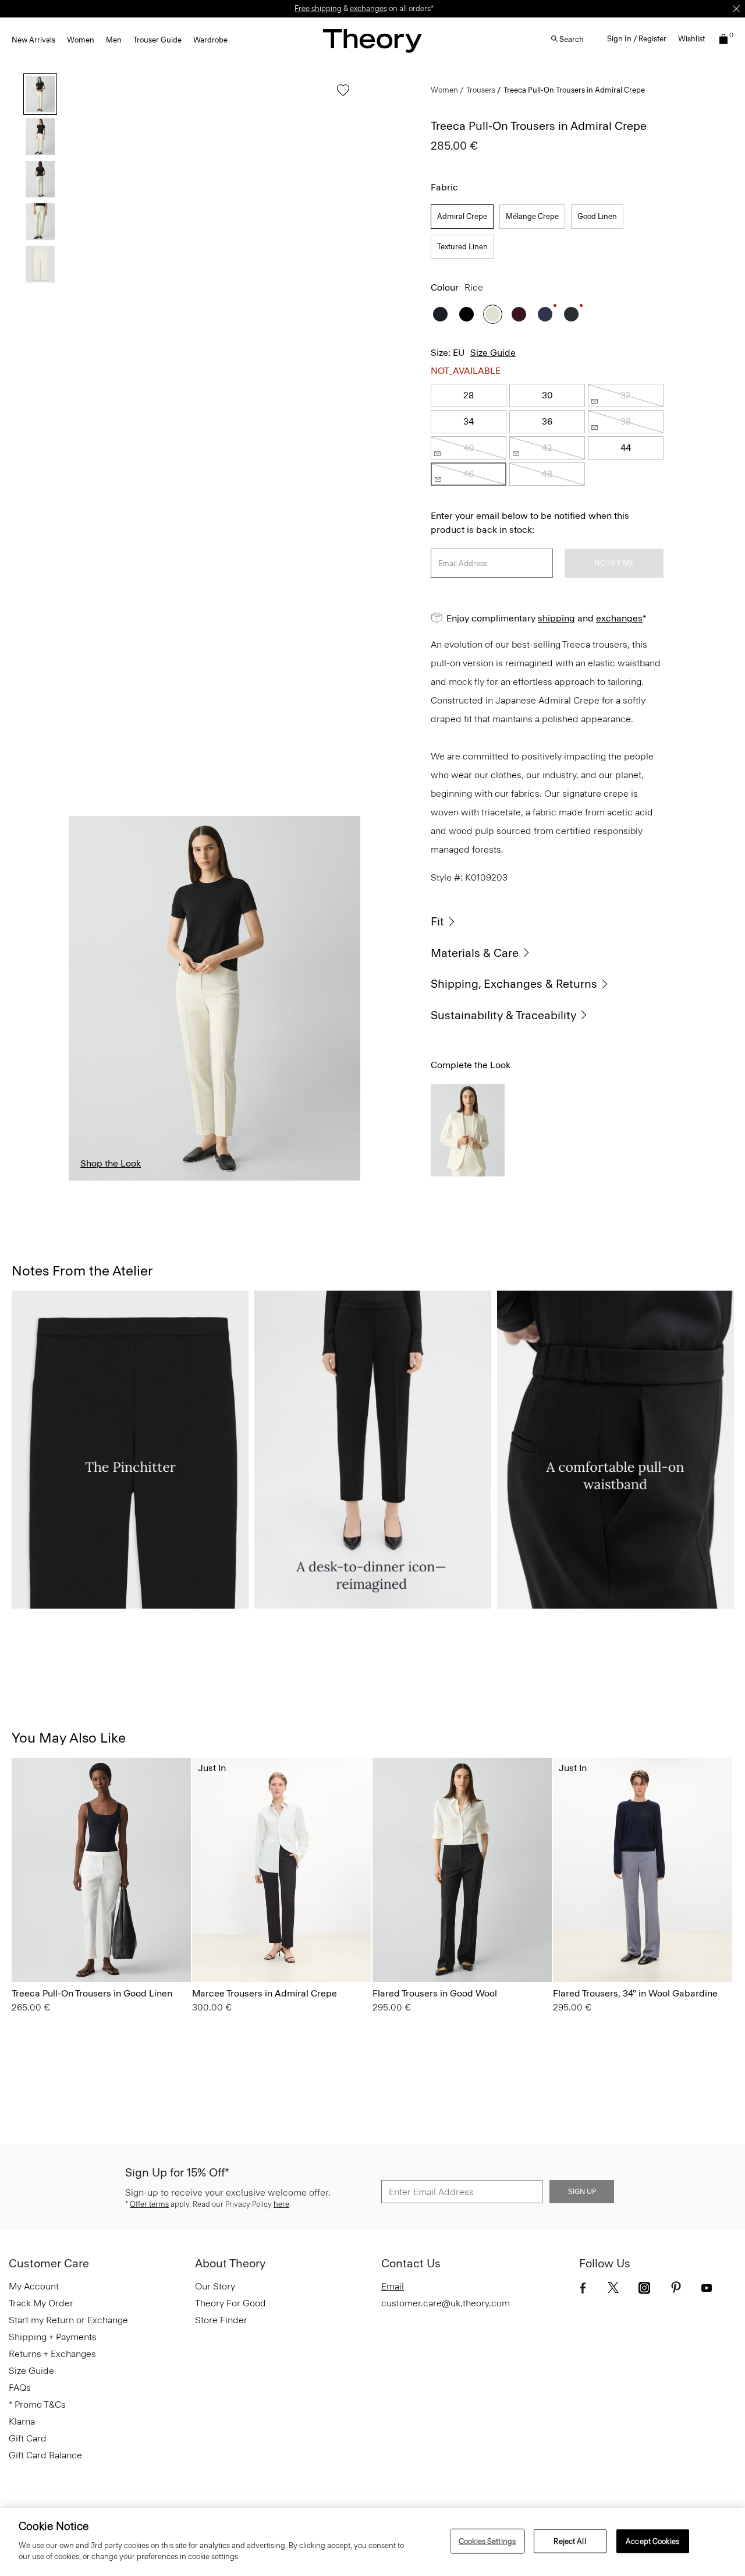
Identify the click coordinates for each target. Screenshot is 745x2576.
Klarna (22, 2421)
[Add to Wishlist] (340, 96)
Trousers (481, 90)
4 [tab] (274, 1180)
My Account (34, 2286)
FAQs (20, 2388)
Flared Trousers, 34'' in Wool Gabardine (635, 1993)
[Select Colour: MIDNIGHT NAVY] (440, 314)
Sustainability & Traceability (503, 1015)
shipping (556, 618)
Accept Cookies (652, 2541)
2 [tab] (155, 1180)
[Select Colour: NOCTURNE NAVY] (545, 314)
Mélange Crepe (532, 216)
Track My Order (41, 2303)
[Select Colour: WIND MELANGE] (387, 1949)
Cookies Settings (487, 2541)
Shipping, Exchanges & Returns (514, 984)
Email (393, 2286)
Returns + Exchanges (52, 2354)
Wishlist (691, 39)
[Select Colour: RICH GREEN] (571, 314)
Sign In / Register (637, 39)
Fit (437, 921)
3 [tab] (214, 1180)
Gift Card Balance (45, 2455)
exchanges (368, 8)
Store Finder (221, 2320)
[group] (101, 1870)
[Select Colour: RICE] (493, 314)
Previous (86, 998)
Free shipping (318, 8)
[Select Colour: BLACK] (466, 314)
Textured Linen (462, 247)
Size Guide (493, 353)
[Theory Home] (372, 40)
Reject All (570, 2541)
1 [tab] (95, 1180)
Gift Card (28, 2438)
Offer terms (149, 2204)
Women (81, 40)
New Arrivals (33, 40)
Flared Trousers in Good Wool (435, 1993)
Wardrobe (210, 40)
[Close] (736, 9)
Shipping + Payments (53, 2337)
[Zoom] (340, 1161)
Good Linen (597, 216)
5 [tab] (334, 1180)
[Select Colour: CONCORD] (55, 1949)
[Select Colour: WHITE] (26, 1949)
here (281, 2204)
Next (343, 998)
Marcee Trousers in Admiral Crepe (265, 1993)
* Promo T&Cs (37, 2404)
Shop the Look (111, 1163)
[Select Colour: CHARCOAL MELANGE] (430, 1949)
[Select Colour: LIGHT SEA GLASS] (84, 1949)
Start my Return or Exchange (68, 2320)
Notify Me (614, 563)
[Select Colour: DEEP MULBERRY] (519, 314)
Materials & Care (475, 953)
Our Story (215, 2286)
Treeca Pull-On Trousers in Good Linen (92, 1993)
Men (114, 40)
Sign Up (582, 2192)
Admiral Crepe (462, 216)
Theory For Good (230, 2303)
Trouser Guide (157, 40)
